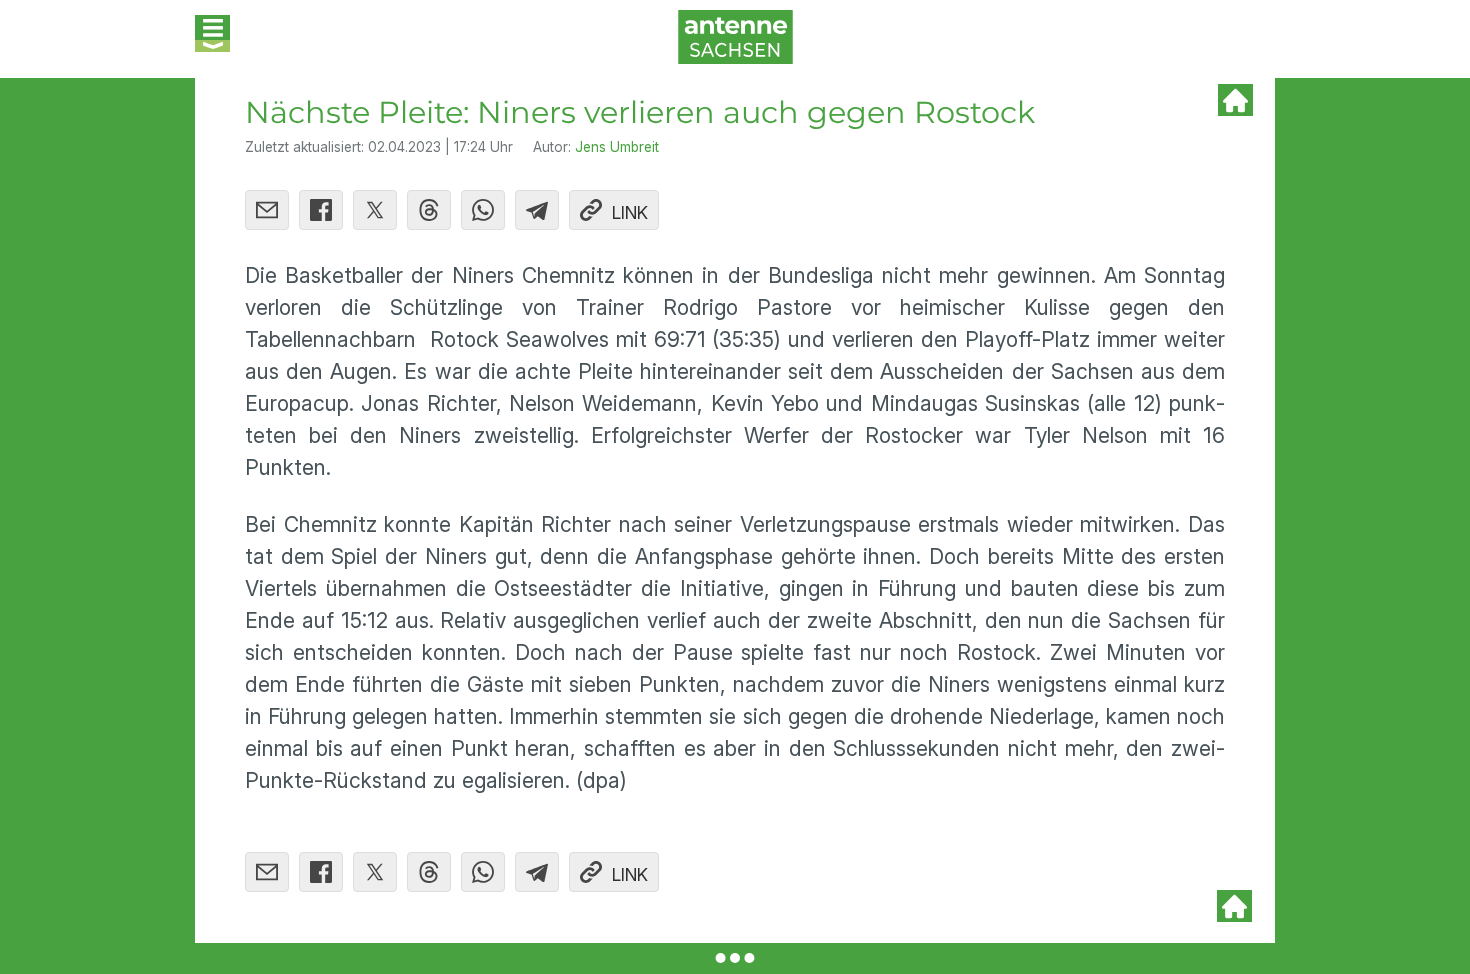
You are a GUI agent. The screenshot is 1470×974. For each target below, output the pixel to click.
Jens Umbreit (617, 147)
